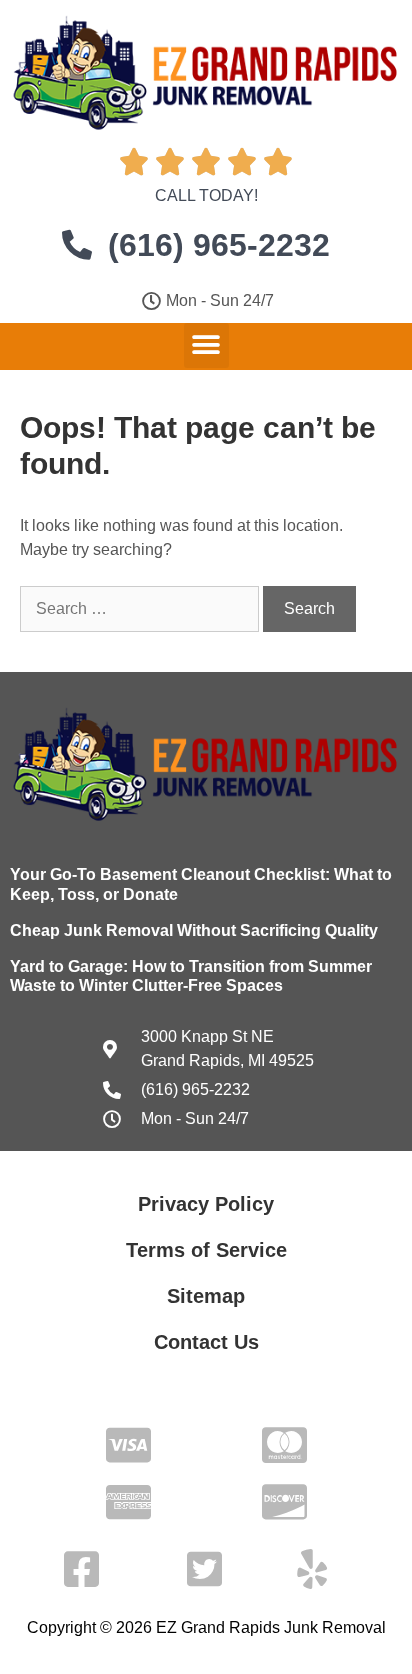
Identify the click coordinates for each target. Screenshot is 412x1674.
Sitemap (206, 1296)
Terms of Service (206, 1250)
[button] (206, 345)
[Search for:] (141, 608)
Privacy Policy (206, 1204)
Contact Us (206, 1342)
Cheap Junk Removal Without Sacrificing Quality (194, 930)
